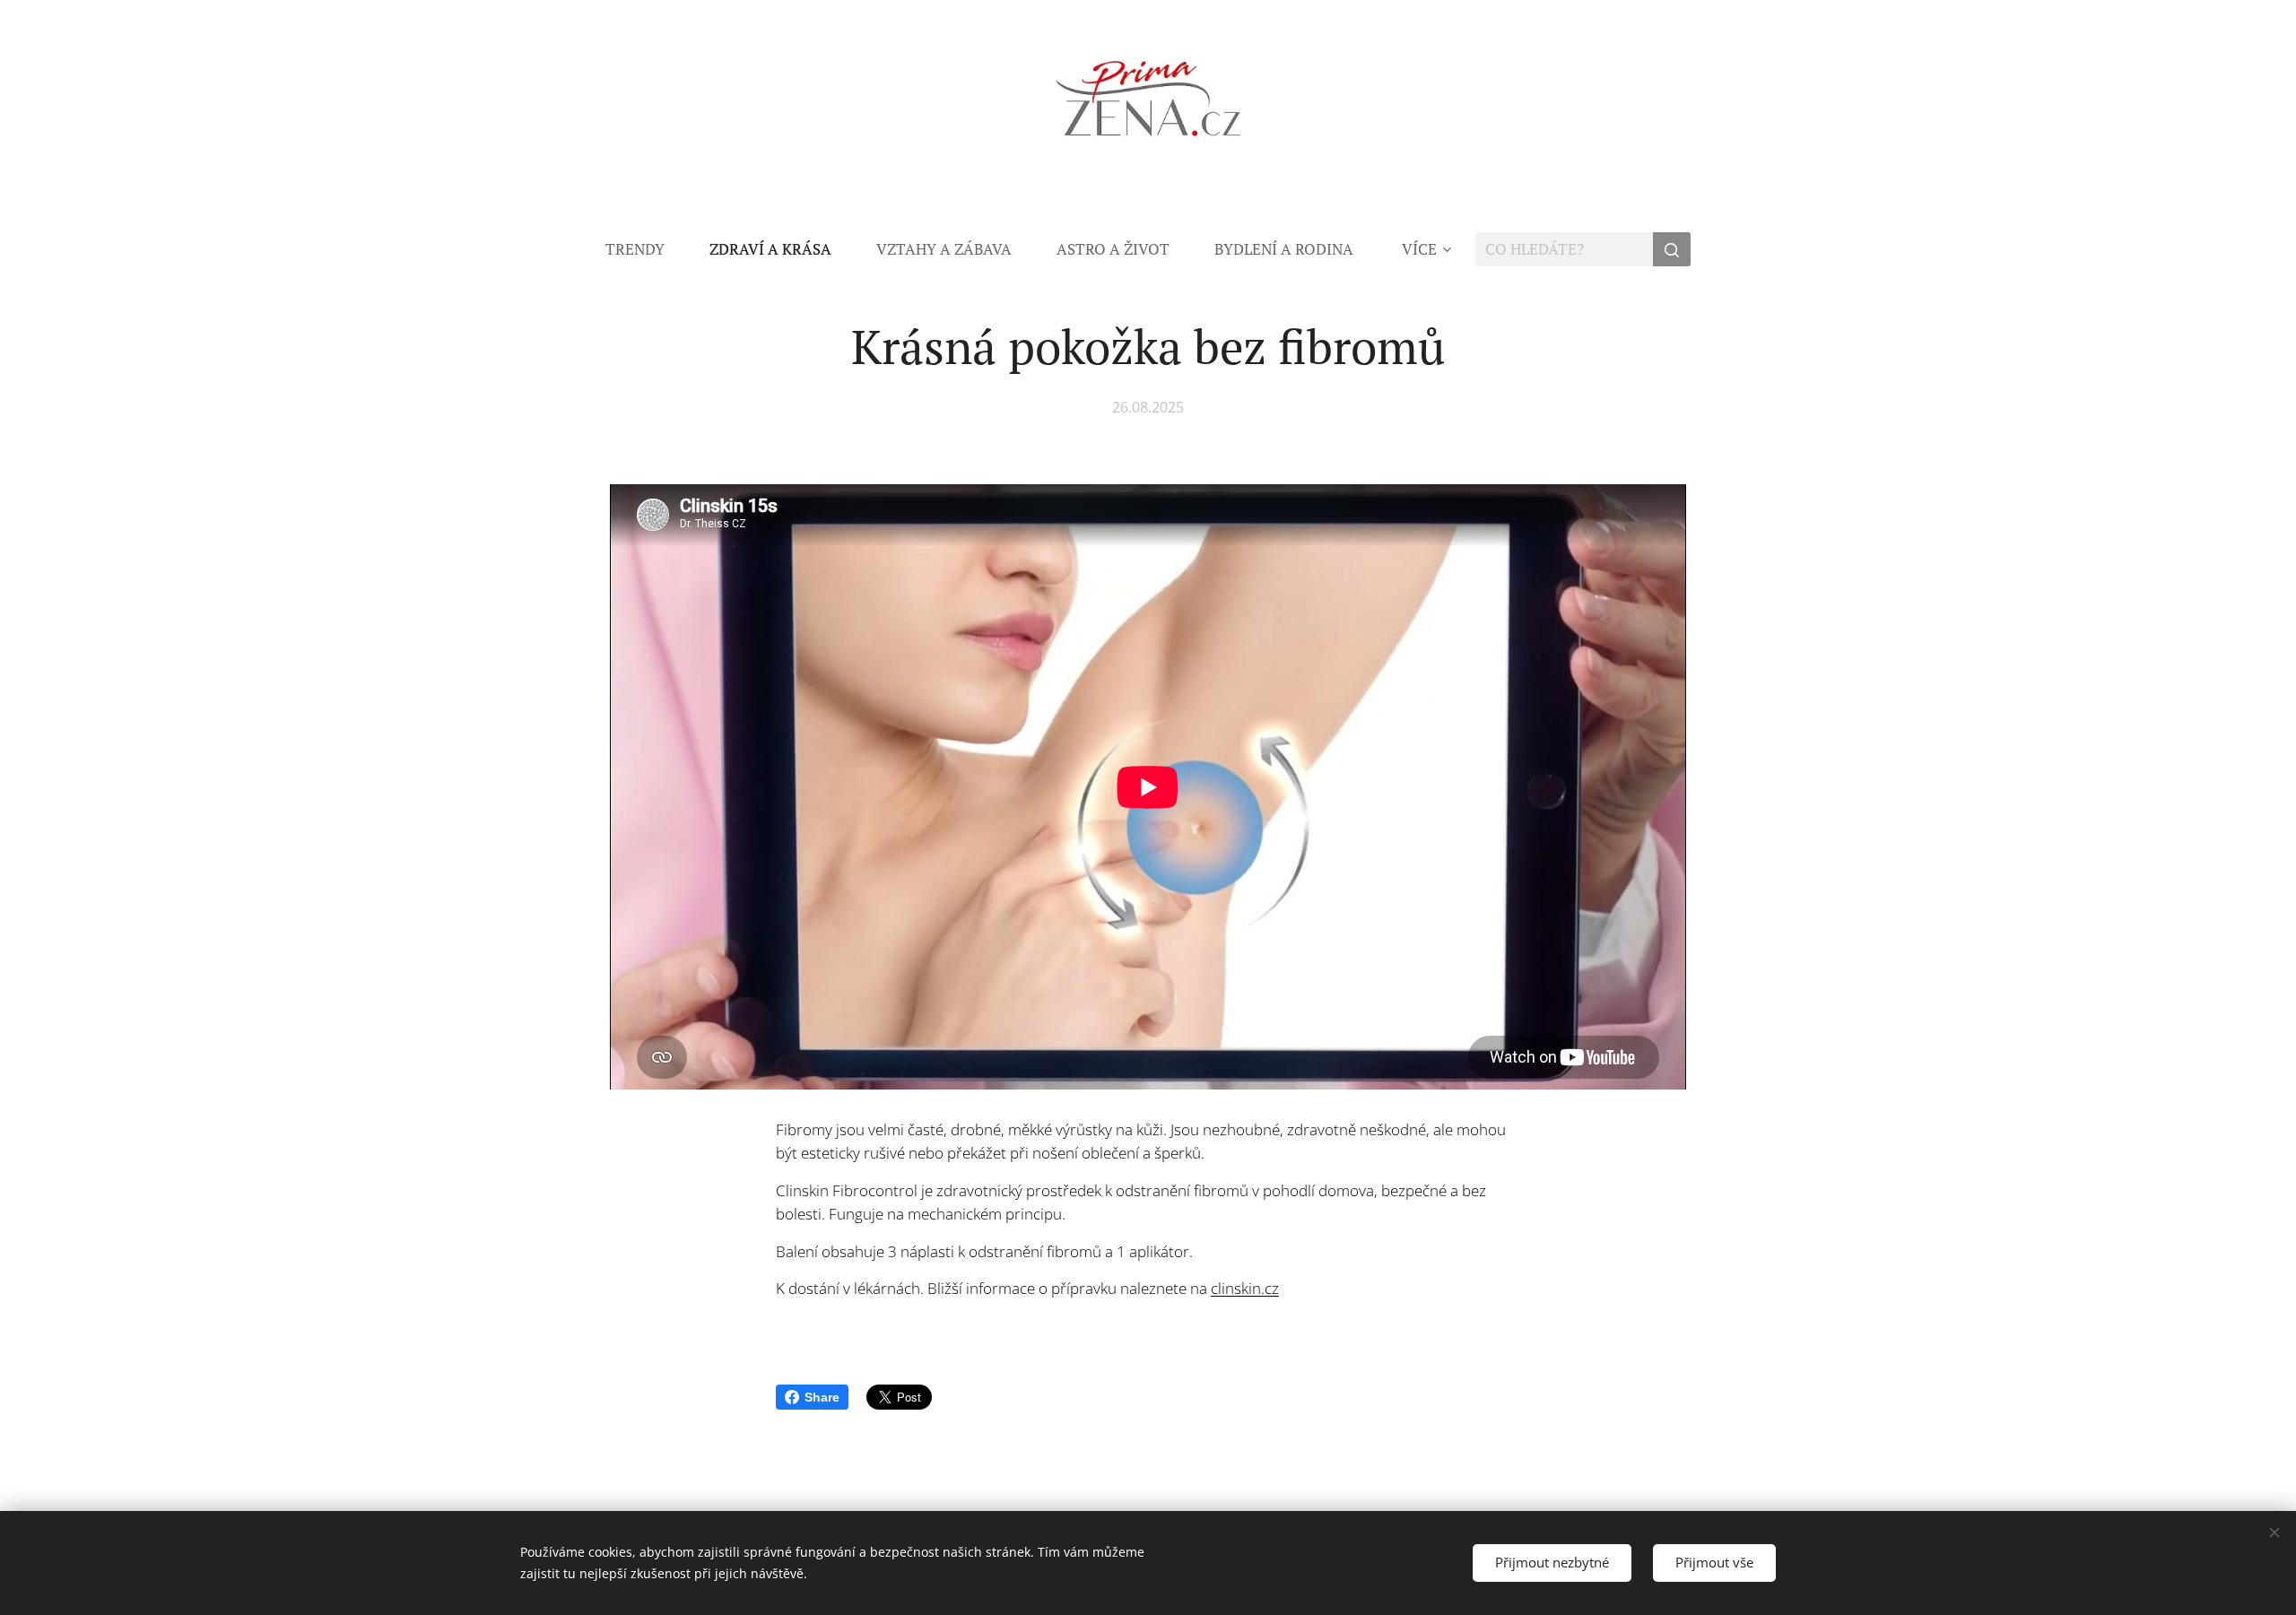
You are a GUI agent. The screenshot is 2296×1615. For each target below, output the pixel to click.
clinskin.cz (1245, 1288)
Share (822, 1397)
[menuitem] (646, 249)
